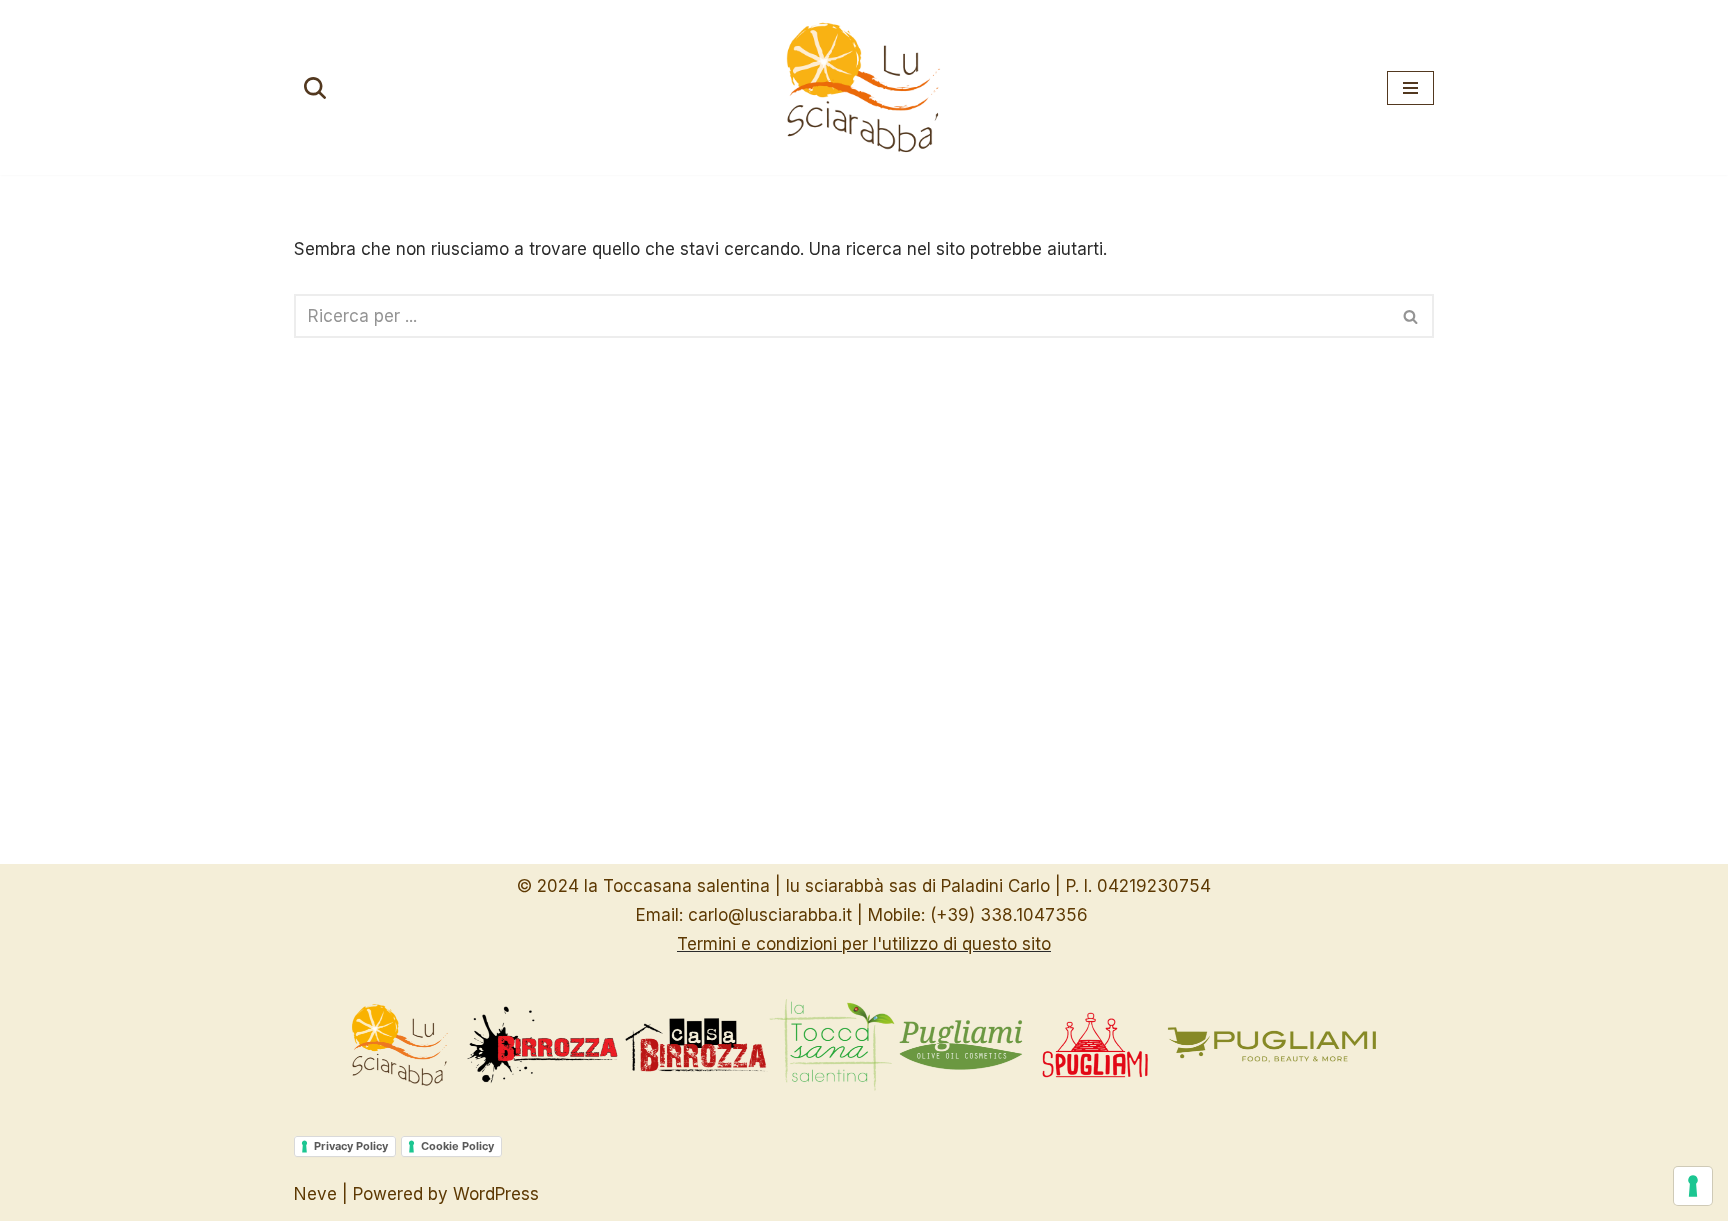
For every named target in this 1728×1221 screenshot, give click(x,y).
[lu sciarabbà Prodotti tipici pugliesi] (864, 87)
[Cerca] (315, 88)
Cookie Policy (457, 1146)
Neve (315, 1194)
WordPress (496, 1194)
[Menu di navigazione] (1410, 88)
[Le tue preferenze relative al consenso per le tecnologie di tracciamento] (1693, 1186)
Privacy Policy (351, 1146)
